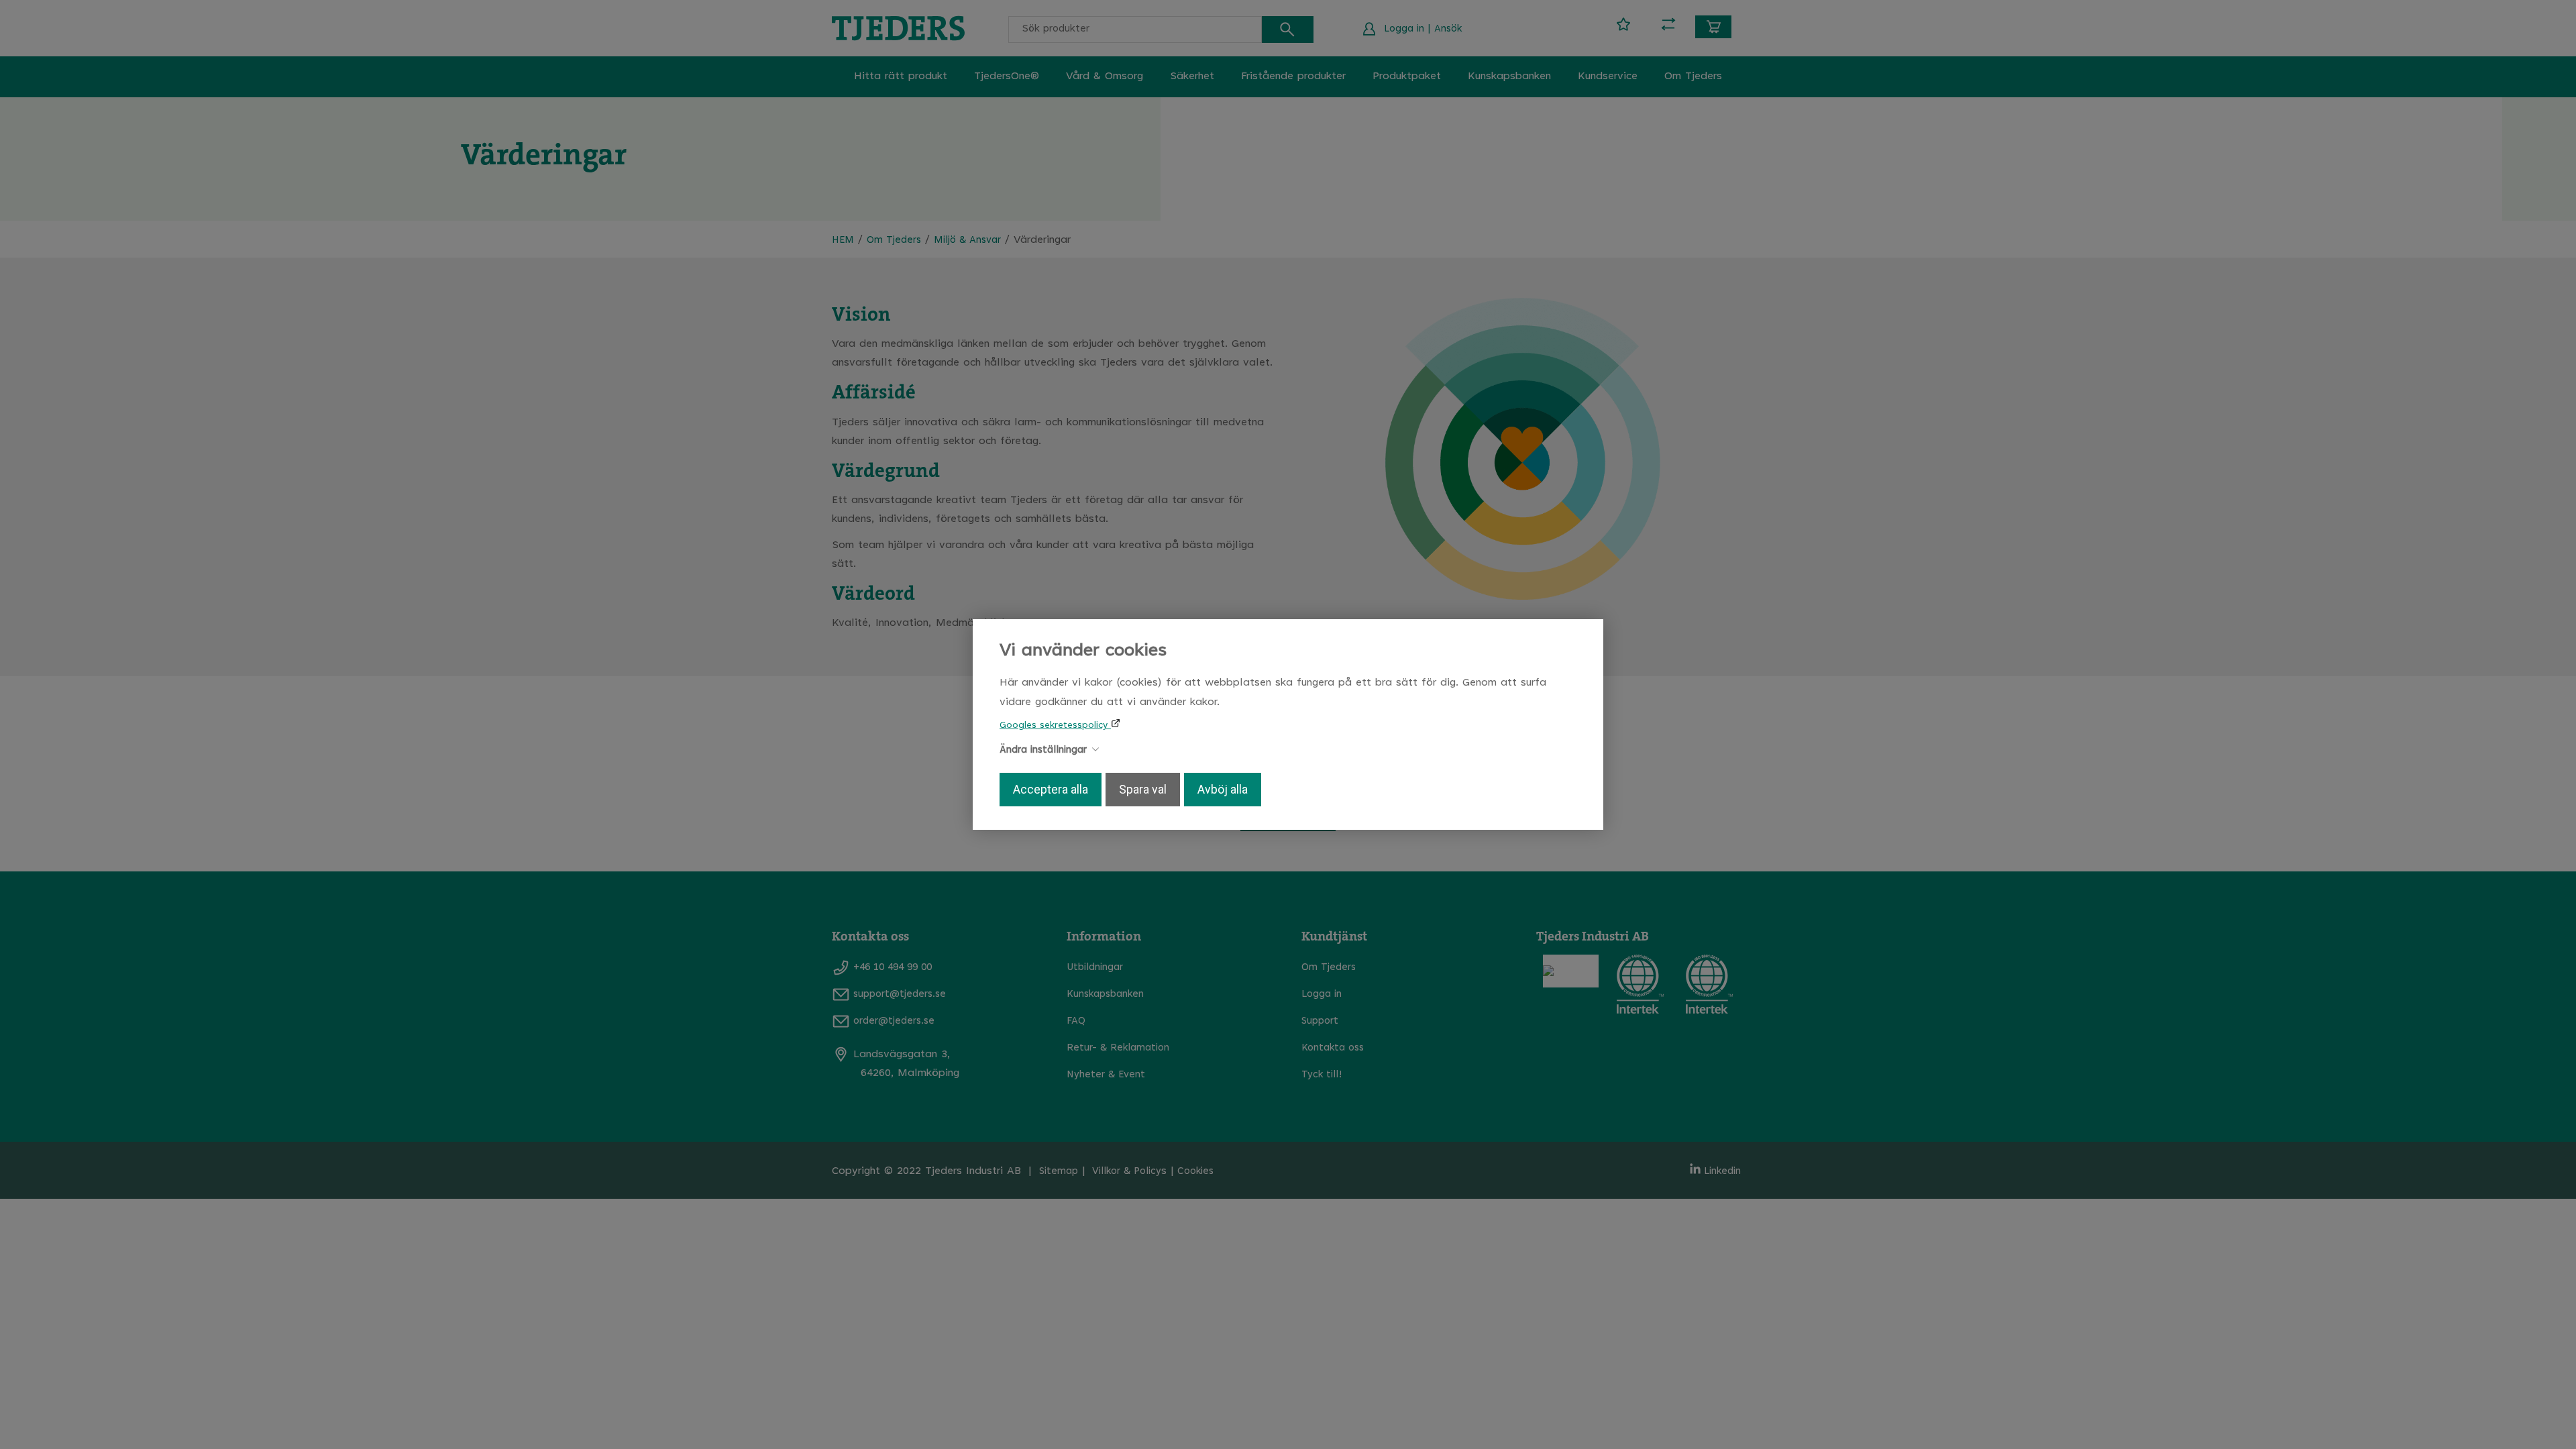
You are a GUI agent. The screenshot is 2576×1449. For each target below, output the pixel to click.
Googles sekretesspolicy (1055, 726)
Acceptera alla (1051, 790)
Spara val (1143, 790)
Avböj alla (1223, 790)
